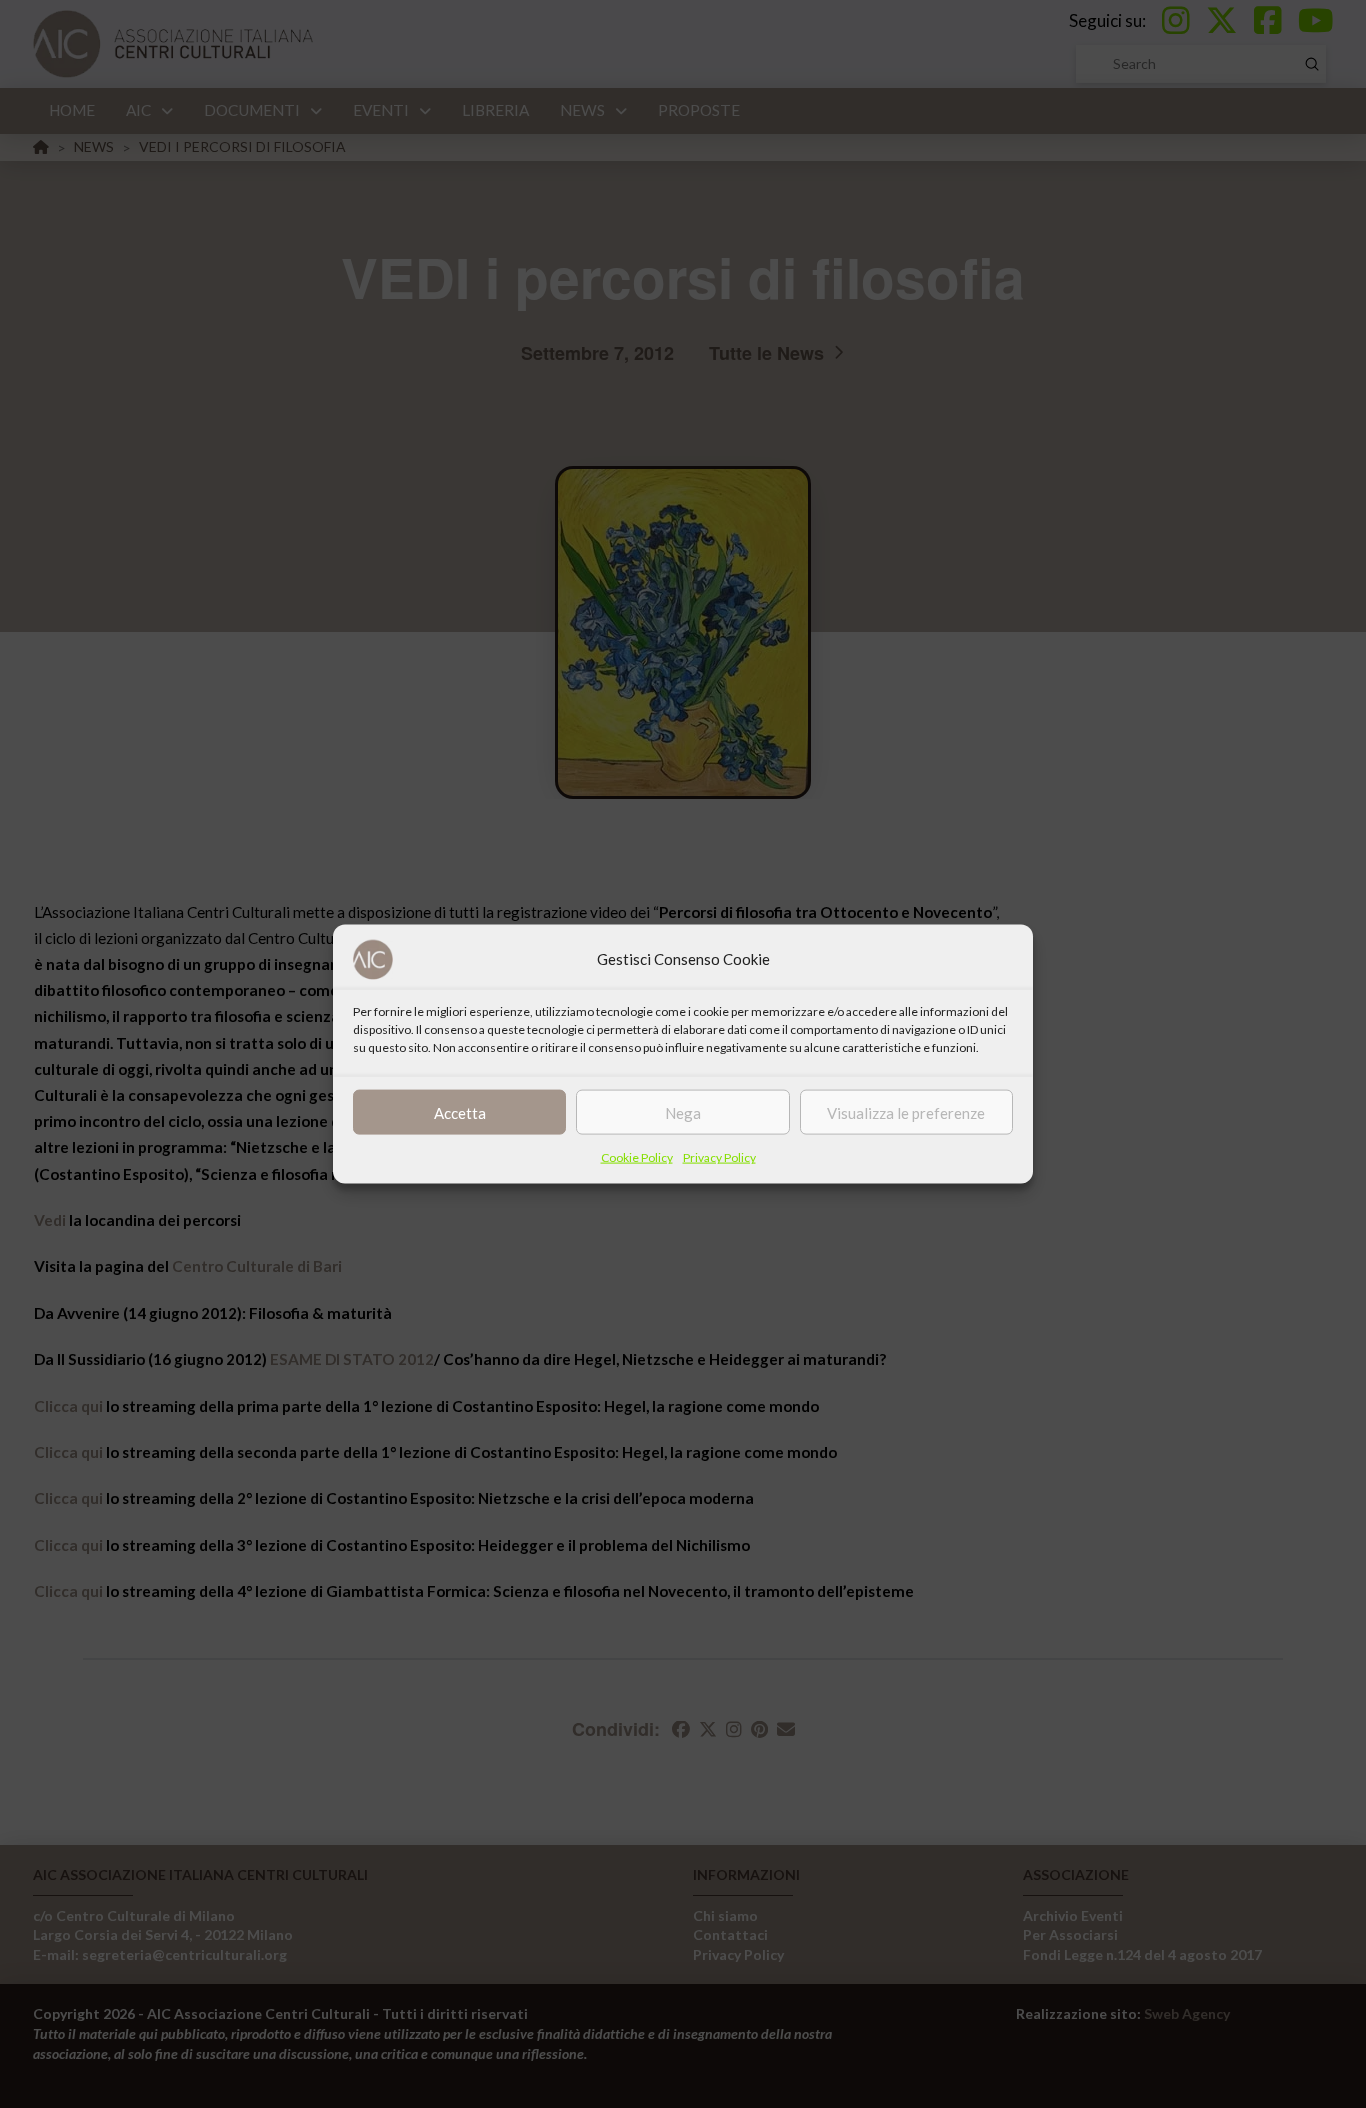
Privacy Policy (719, 1157)
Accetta (460, 1112)
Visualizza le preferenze (906, 1112)
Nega (683, 1112)
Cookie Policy (637, 1157)
